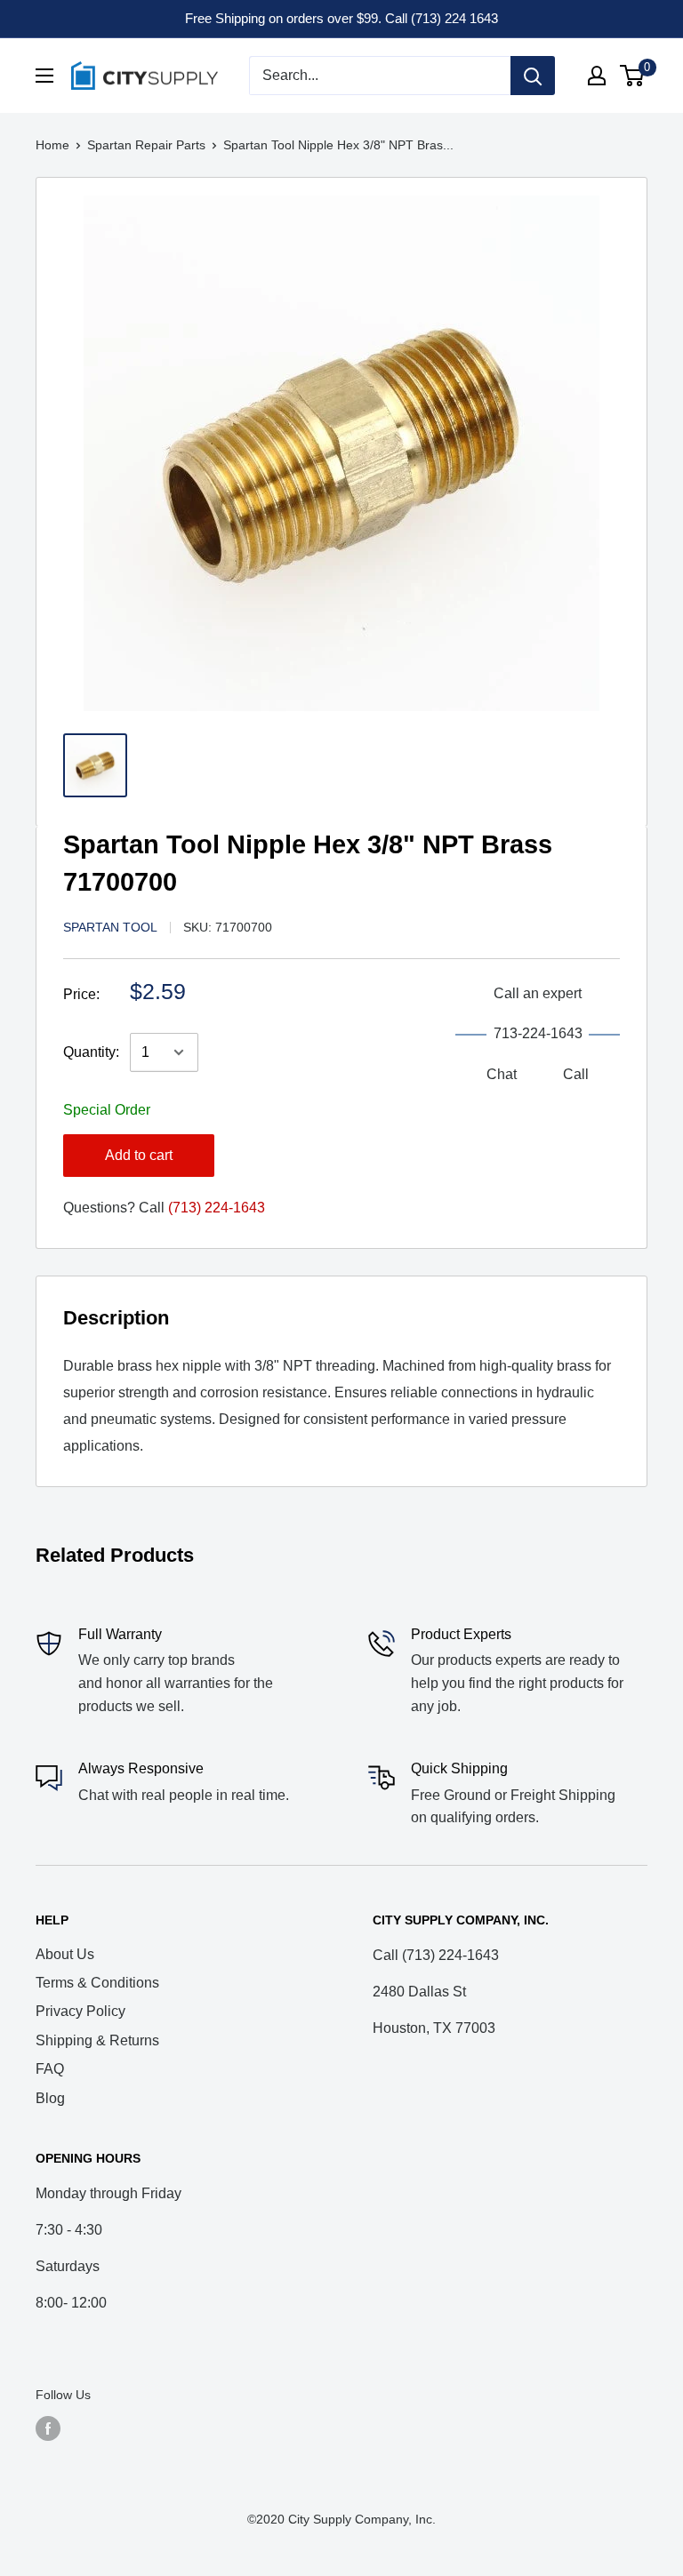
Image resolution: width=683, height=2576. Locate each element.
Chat (502, 1074)
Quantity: (91, 1052)
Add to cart (139, 1155)
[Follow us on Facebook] (48, 2428)
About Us (65, 1954)
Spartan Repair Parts (146, 145)
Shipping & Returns (97, 2040)
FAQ (50, 2069)
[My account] (597, 76)
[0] (633, 76)
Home (52, 145)
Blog (50, 2098)
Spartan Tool (110, 927)
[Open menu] (44, 76)
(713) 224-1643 (217, 1208)
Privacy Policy (80, 2011)
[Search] (533, 76)
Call (576, 1074)
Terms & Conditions (97, 1983)
